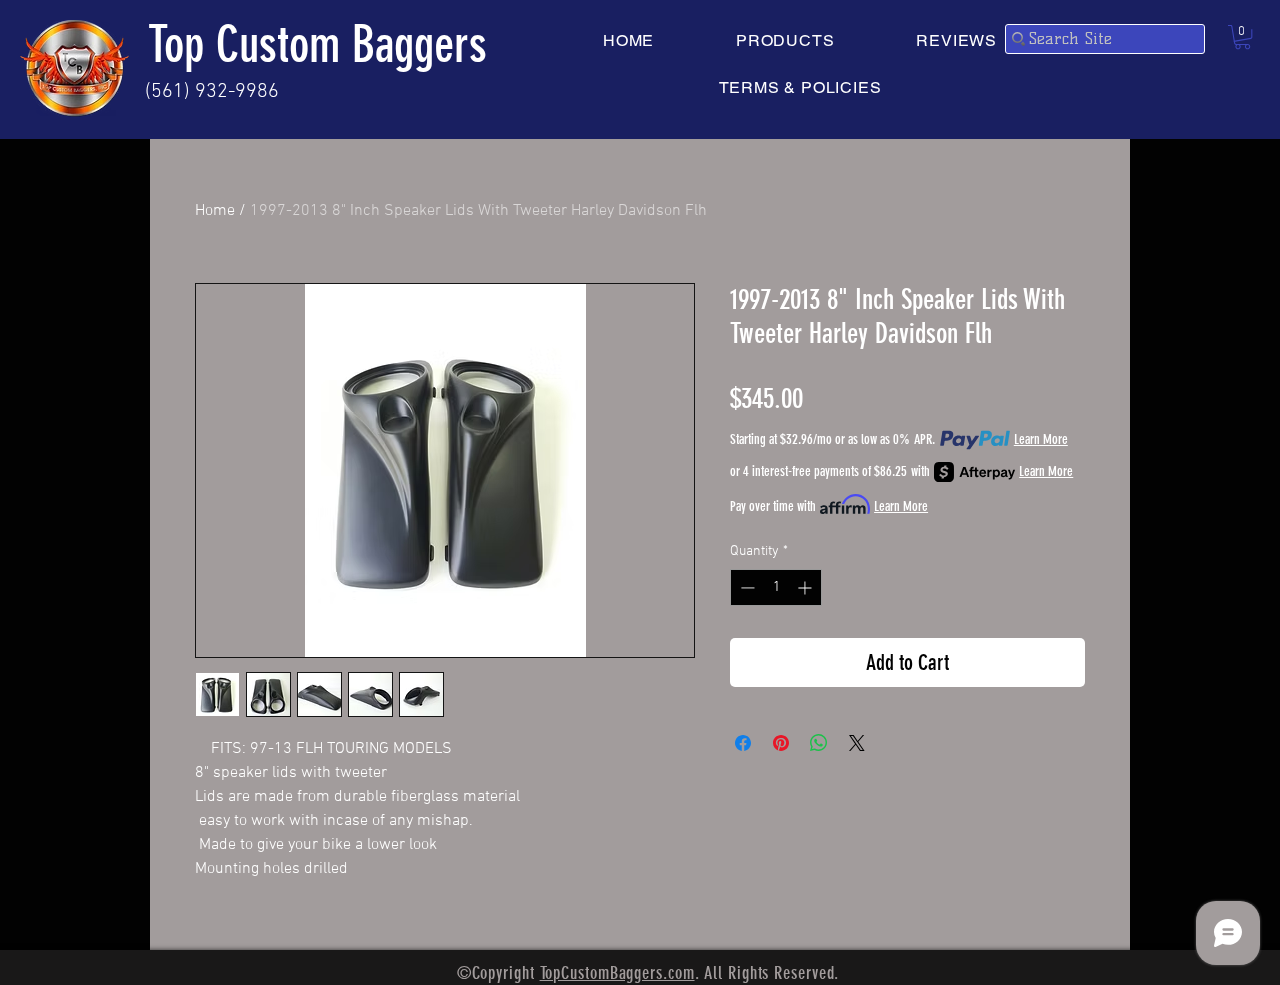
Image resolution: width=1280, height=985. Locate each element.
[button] (1242, 37)
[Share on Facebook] (743, 743)
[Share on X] (857, 743)
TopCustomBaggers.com (617, 973)
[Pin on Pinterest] (781, 743)
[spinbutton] (776, 587)
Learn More (1041, 439)
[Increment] (806, 587)
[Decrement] (745, 587)
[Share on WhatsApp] (819, 743)
